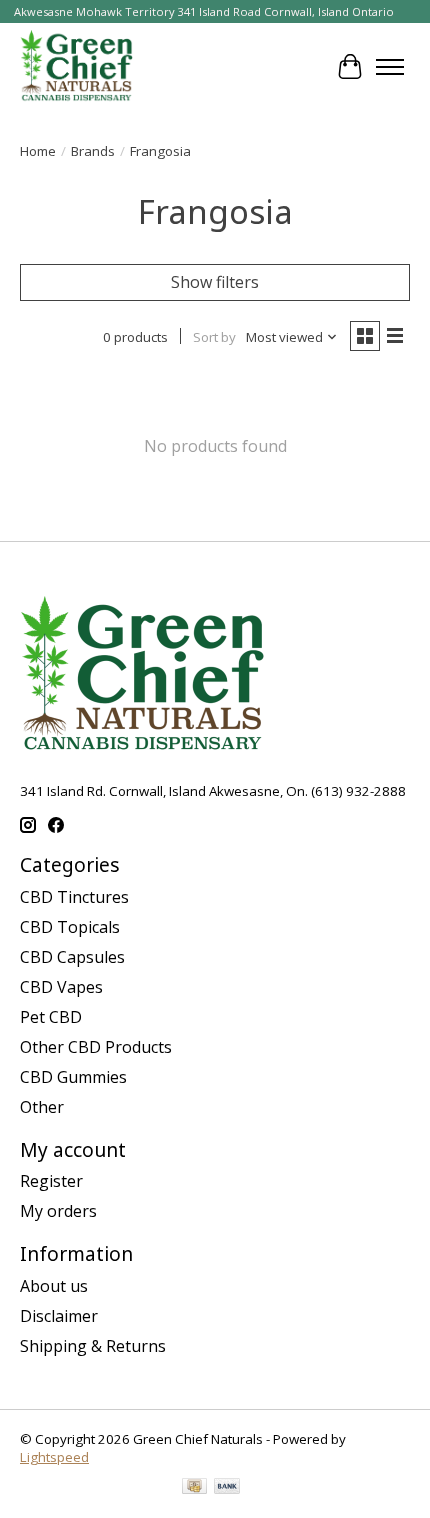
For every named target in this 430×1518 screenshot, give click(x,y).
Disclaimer (59, 1316)
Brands (93, 151)
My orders (58, 1211)
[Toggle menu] (390, 67)
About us (54, 1286)
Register (51, 1181)
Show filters (215, 282)
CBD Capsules (72, 957)
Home (38, 151)
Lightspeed (54, 1457)
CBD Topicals (70, 927)
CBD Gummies (73, 1077)
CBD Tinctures (74, 897)
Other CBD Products (96, 1047)
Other (42, 1107)
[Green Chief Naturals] (76, 66)
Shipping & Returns (93, 1346)
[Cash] (194, 1488)
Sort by (214, 337)
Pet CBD (51, 1017)
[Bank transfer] (227, 1488)
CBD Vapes (61, 987)
